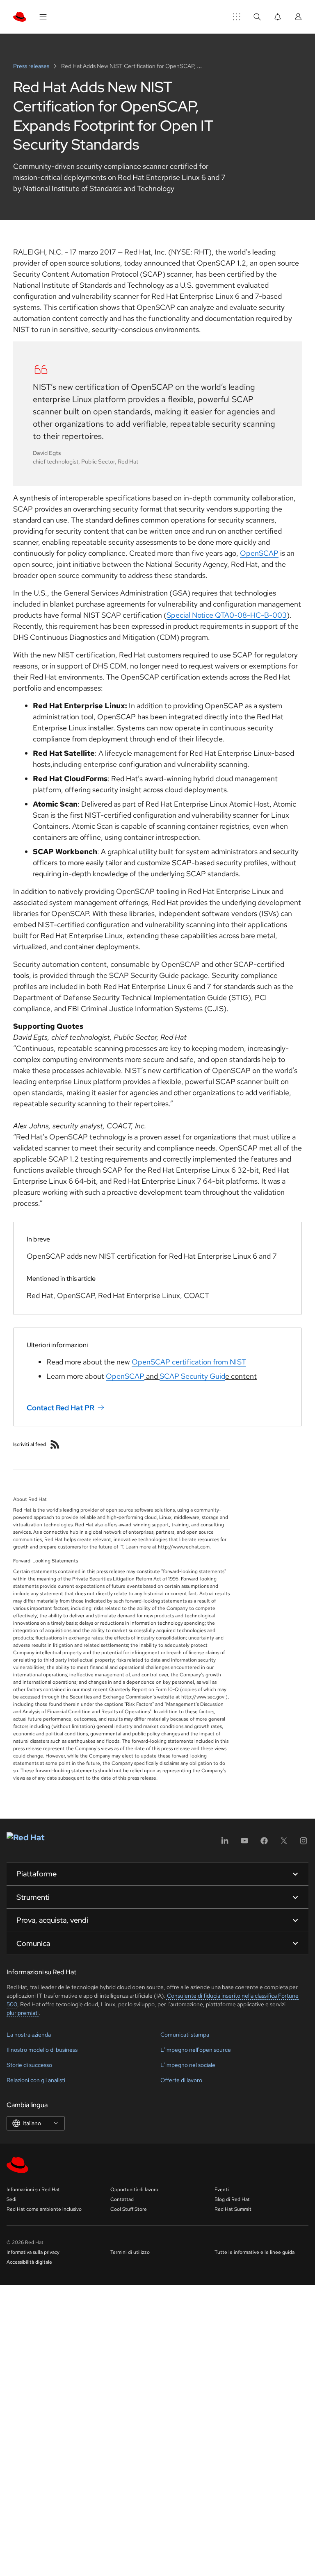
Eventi (222, 2189)
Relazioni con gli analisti (36, 2080)
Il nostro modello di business (42, 2050)
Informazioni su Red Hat (33, 2189)
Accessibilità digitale (29, 2262)
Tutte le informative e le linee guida (255, 2252)
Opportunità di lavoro (134, 2189)
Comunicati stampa (185, 2035)
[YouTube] (244, 1843)
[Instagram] (304, 1843)
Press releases (32, 66)
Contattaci (122, 2199)
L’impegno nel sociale (188, 2065)
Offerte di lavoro (181, 2080)
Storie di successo (29, 2065)
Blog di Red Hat (232, 2199)
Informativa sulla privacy (33, 2252)
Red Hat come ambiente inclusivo (44, 2209)
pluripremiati (23, 2013)
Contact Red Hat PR (60, 1407)
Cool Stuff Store (129, 2209)
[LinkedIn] (225, 1843)
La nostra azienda (29, 2035)
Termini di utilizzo (130, 2252)
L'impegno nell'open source (196, 2050)
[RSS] (55, 1444)
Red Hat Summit (233, 2209)
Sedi (11, 2199)
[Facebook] (264, 1843)
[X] (284, 1843)
